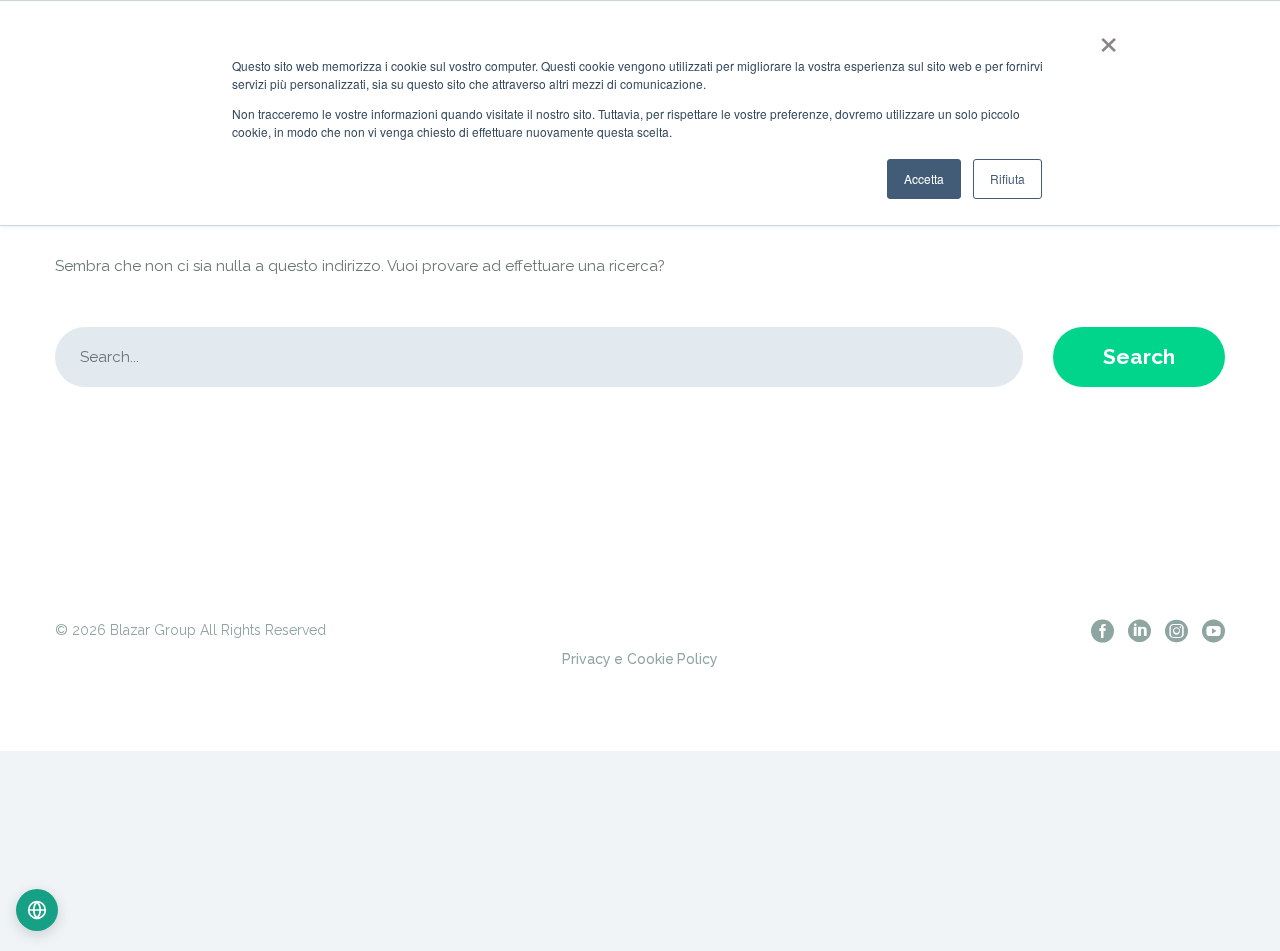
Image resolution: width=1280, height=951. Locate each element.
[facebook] (1102, 630)
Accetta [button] (924, 178)
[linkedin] (1139, 630)
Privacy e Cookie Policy (640, 659)
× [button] (1104, 38)
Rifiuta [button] (1007, 178)
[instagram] (1176, 630)
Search (1139, 356)
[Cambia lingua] (37, 910)
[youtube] (1213, 630)
